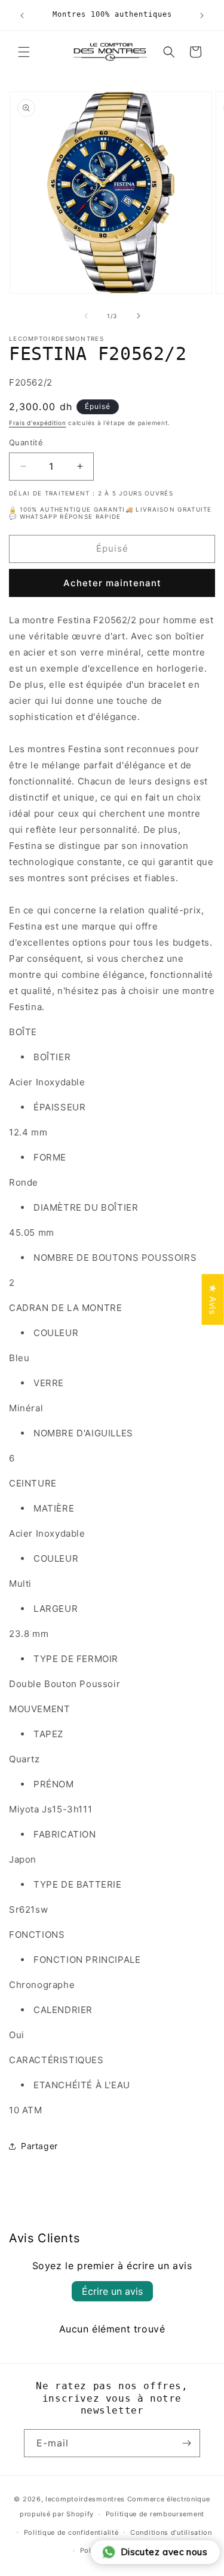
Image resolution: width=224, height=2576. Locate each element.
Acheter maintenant (112, 583)
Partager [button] (39, 2146)
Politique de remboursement (155, 2514)
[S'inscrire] (186, 2443)
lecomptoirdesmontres (85, 2499)
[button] (24, 52)
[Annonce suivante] (202, 16)
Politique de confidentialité (71, 2532)
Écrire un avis (112, 2291)
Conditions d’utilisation (171, 2532)
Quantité (26, 442)
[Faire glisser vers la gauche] (86, 316)
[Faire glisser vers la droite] (139, 316)
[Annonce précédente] (22, 16)
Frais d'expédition (38, 423)
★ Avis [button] (213, 1299)
